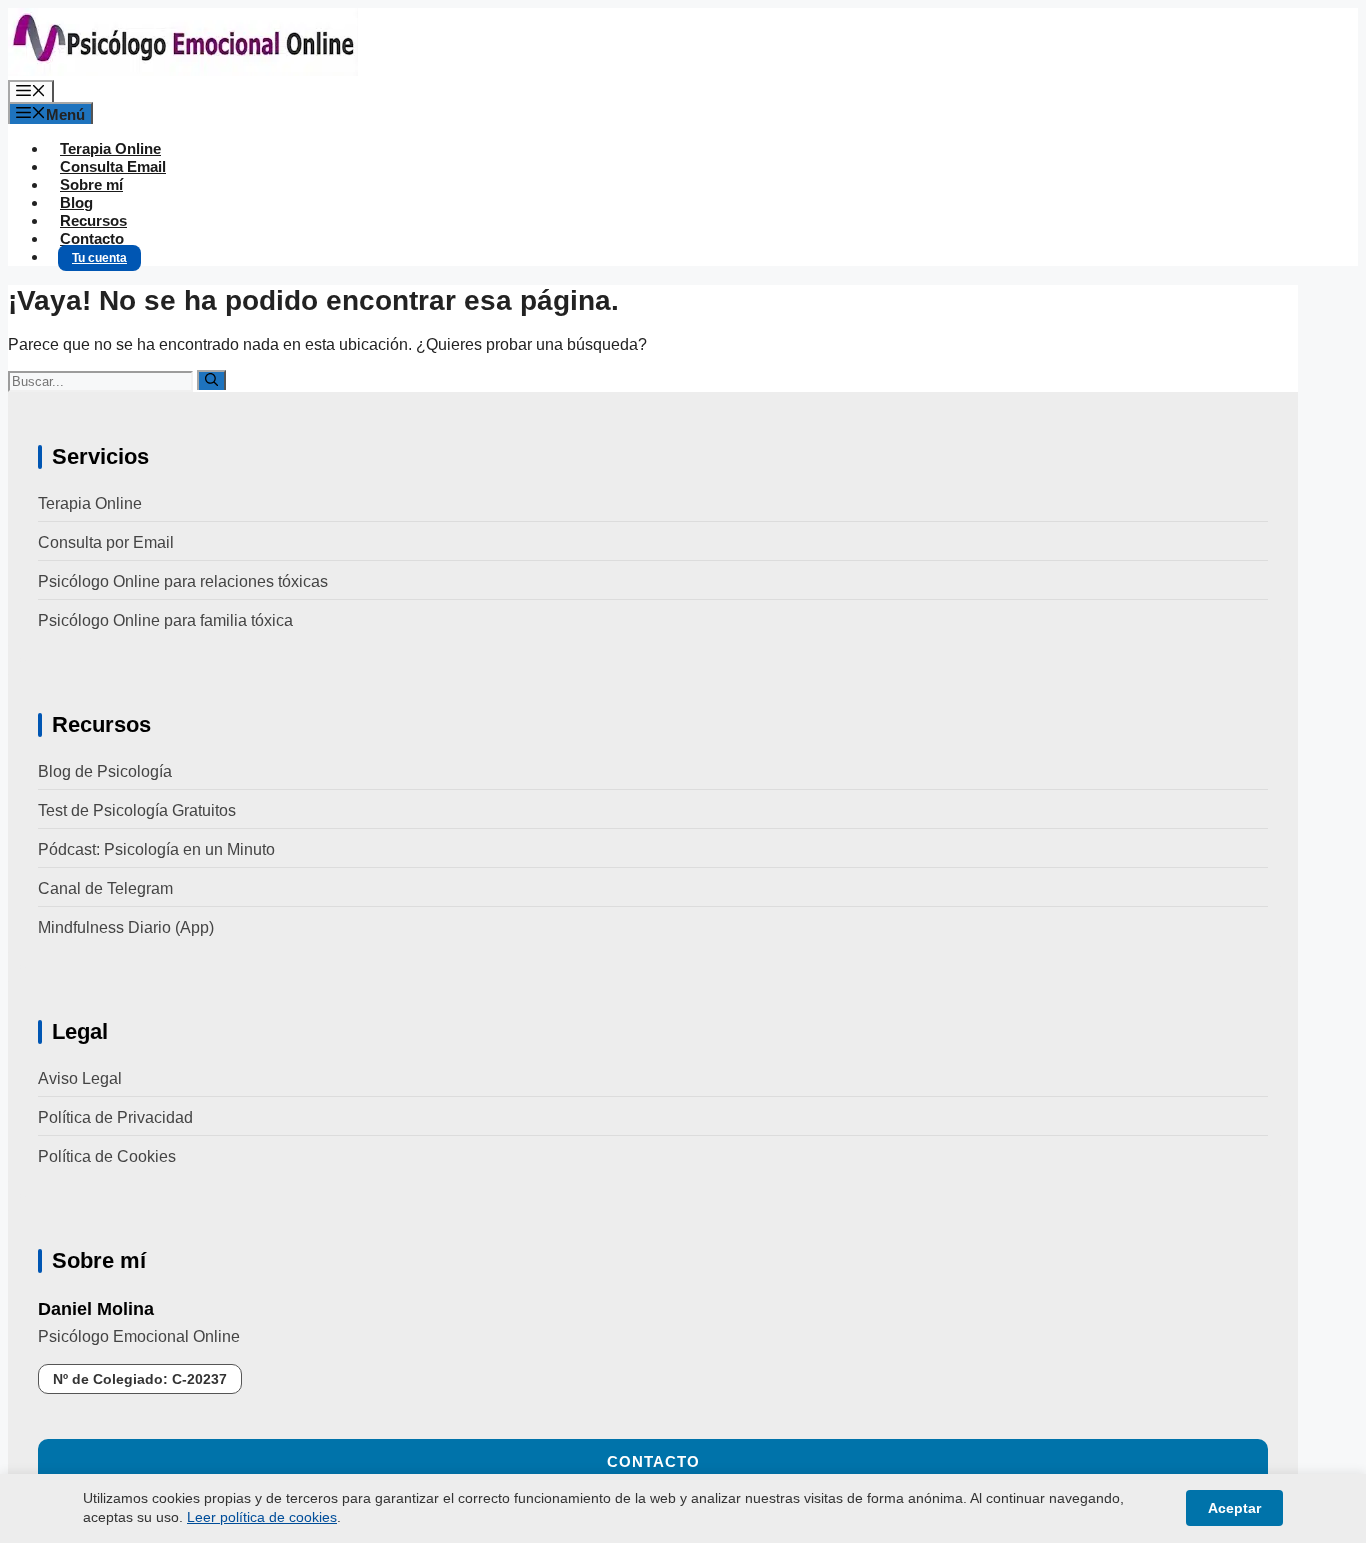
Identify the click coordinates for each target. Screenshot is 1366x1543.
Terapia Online (110, 148)
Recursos (93, 220)
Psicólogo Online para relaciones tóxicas (183, 581)
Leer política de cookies (262, 1517)
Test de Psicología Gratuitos (137, 810)
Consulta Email (113, 166)
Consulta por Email (106, 542)
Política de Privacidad (115, 1117)
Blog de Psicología (105, 771)
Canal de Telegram (105, 888)
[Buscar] (211, 380)
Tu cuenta (99, 258)
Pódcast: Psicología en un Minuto (156, 849)
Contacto (92, 238)
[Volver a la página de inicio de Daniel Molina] (183, 70)
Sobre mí (91, 184)
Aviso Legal (80, 1078)
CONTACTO (653, 1461)
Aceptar (1234, 1508)
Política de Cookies (107, 1156)
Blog (76, 202)
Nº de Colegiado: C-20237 (140, 1379)
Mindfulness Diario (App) (126, 927)
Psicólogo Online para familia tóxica (165, 620)
